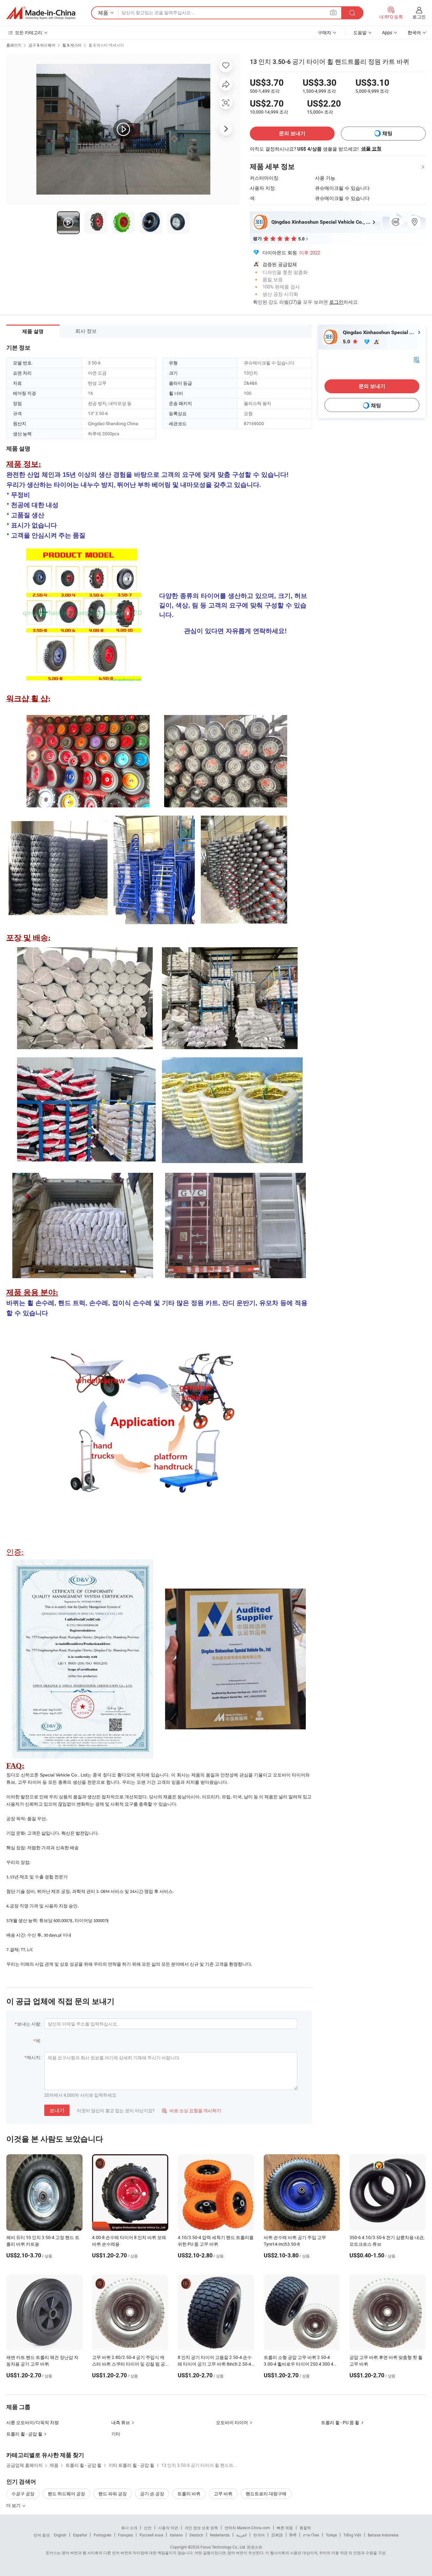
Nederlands (220, 2535)
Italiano (176, 2535)
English (60, 2535)
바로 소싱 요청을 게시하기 (191, 2110)
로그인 (419, 17)
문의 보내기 (292, 133)
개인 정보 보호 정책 (201, 2528)
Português (102, 2535)
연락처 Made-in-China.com (247, 2528)
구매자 (324, 32)
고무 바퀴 (223, 2494)
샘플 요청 (371, 149)
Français (125, 2535)
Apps (387, 32)
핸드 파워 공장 (113, 2494)
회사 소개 (129, 2528)
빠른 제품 (285, 2528)
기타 (116, 2434)
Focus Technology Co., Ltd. (223, 2547)
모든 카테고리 (29, 32)
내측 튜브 (121, 2422)
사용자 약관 (168, 2528)
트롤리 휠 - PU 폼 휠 (340, 2422)
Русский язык (151, 2535)
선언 (148, 2528)
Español (80, 2535)
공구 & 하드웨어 (42, 45)
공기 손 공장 (152, 2494)
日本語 (277, 2535)
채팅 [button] (387, 133)
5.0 (347, 342)
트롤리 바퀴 (189, 2494)
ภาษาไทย (311, 2535)
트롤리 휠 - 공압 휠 (24, 2434)
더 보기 (14, 2505)
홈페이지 (14, 45)
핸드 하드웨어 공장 (66, 2494)
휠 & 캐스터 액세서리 (106, 45)
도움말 (360, 32)
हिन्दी (293, 2535)
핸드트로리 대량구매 (266, 2494)
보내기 (57, 2110)
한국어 (259, 2535)
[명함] (417, 359)
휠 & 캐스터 (72, 45)
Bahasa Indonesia (383, 2535)
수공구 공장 (23, 2494)
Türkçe (331, 2535)
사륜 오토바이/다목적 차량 (33, 2422)
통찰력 (305, 2528)
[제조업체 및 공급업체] (41, 13)
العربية (241, 2535)
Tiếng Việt (352, 2535)
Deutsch (196, 2535)
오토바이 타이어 (232, 2422)
